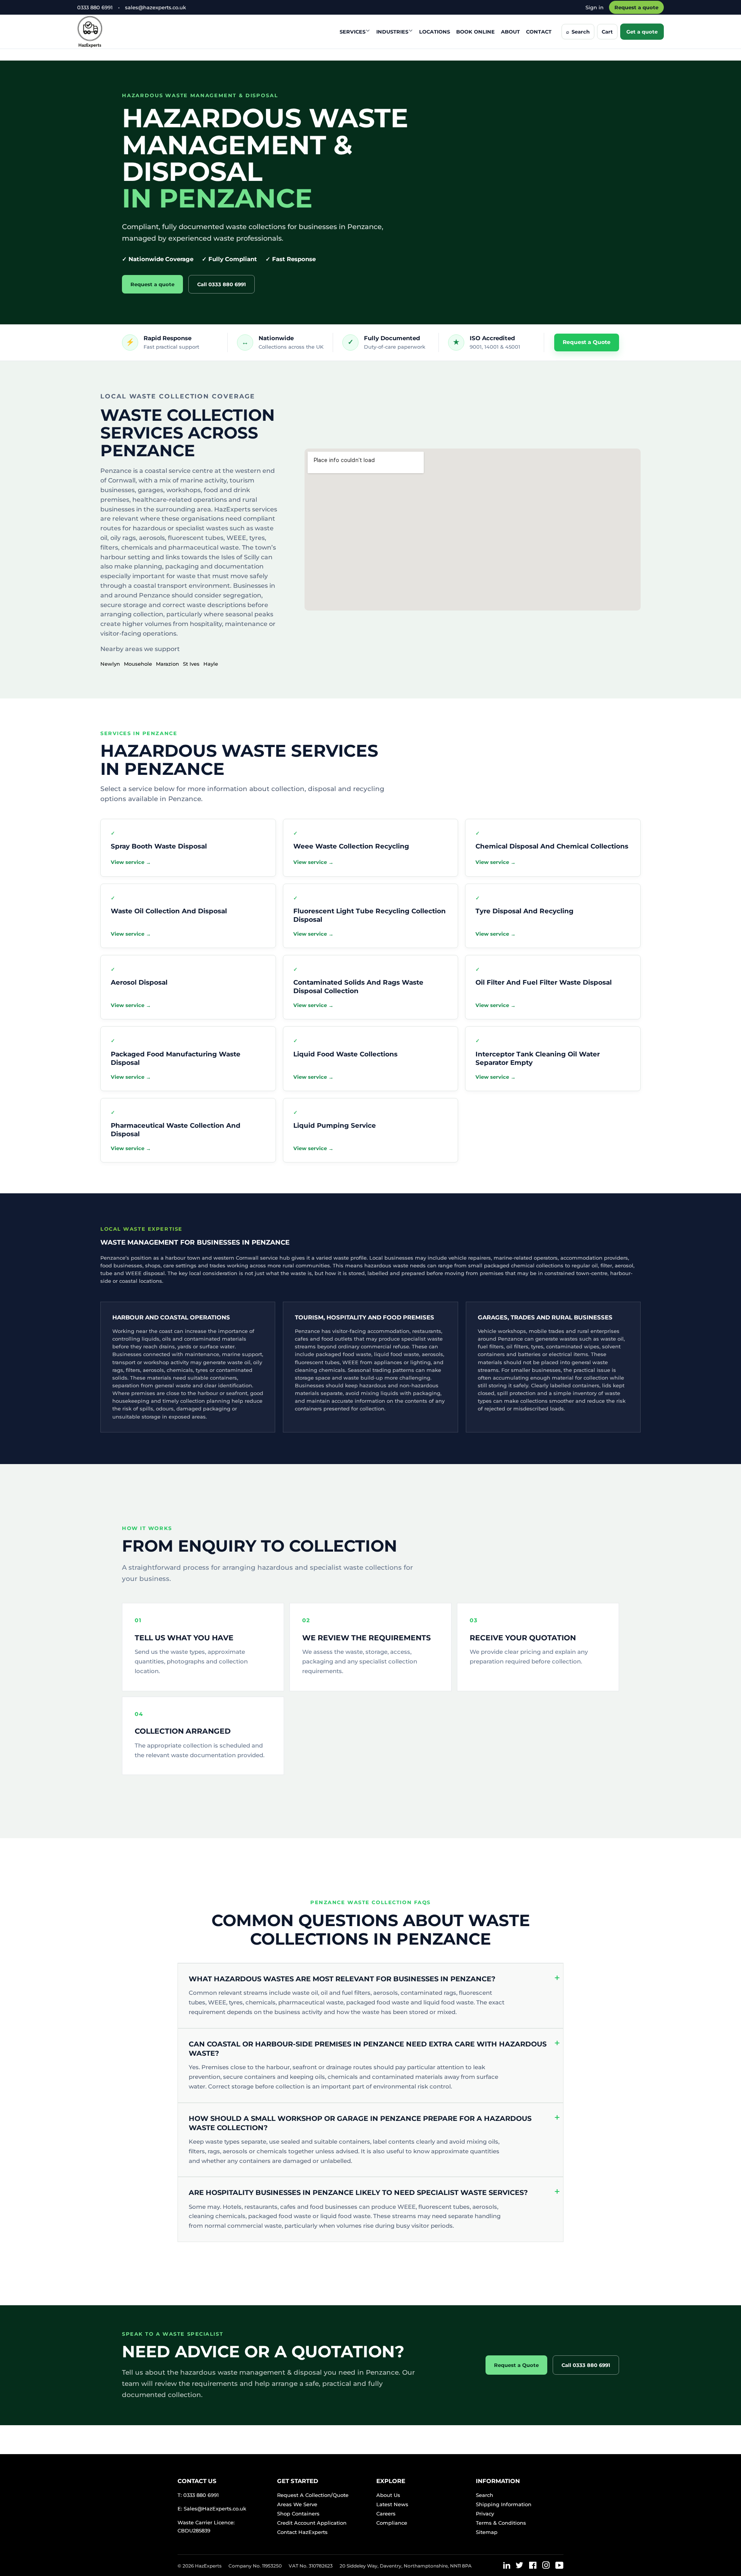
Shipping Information (504, 2504)
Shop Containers (298, 2514)
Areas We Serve (297, 2504)
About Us (388, 2495)
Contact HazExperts (302, 2532)
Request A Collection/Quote (313, 2495)
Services (353, 32)
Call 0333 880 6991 (222, 284)
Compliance (392, 2523)
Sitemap (487, 2532)
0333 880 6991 (95, 7)
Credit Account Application (312, 2523)
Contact (539, 32)
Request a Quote (587, 342)
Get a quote (642, 32)
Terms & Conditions (501, 2523)
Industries (392, 32)
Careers (386, 2514)
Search (485, 2495)
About (510, 32)
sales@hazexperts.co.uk (156, 7)
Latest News (392, 2504)
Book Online (475, 32)
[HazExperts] (109, 32)
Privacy (485, 2514)
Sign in (595, 7)
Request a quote (636, 7)
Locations (435, 32)
